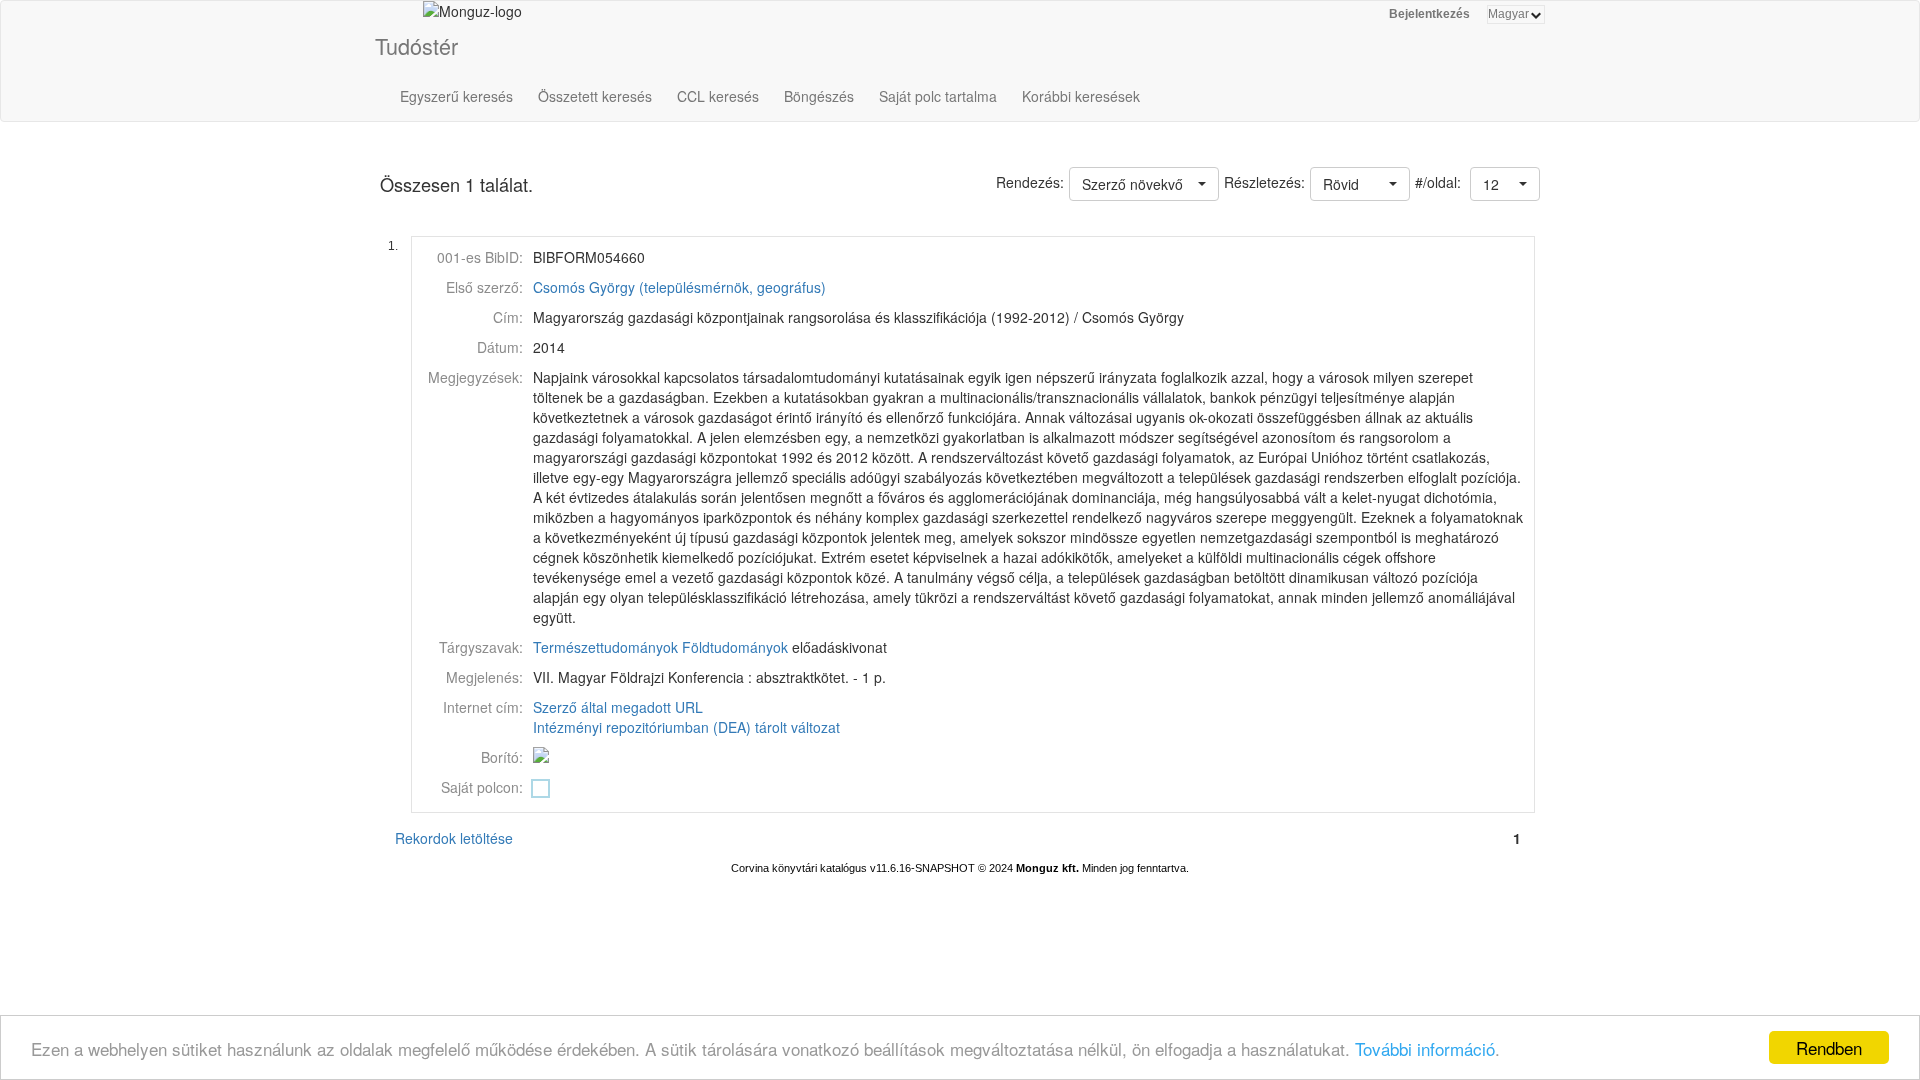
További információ (1425, 1048)
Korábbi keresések (1081, 96)
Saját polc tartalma (938, 96)
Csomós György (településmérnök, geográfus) (679, 287)
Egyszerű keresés (456, 96)
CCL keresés (718, 96)
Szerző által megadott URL (618, 707)
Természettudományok (605, 647)
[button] (1505, 184)
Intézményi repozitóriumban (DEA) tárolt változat (686, 727)
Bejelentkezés (1429, 14)
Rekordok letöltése (454, 838)
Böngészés (819, 96)
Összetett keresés (595, 96)
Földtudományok (735, 647)
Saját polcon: (482, 787)
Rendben (1829, 1047)
